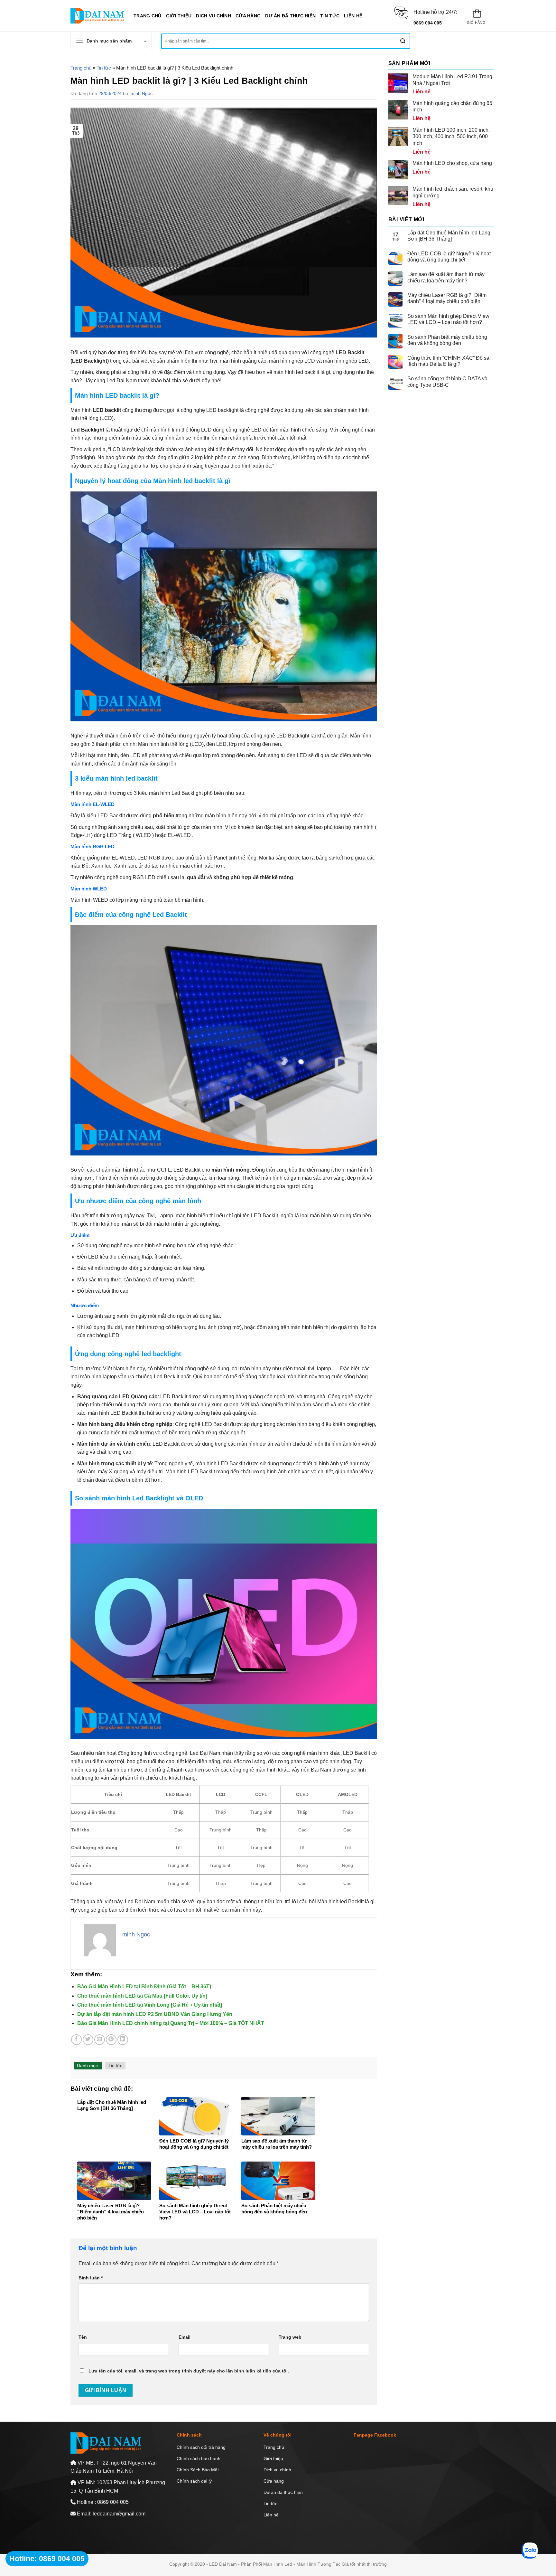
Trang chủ (148, 16)
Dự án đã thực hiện (290, 16)
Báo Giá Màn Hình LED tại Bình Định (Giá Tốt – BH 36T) (144, 1987)
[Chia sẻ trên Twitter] (88, 2040)
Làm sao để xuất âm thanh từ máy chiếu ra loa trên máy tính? (446, 277)
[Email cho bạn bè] (100, 2040)
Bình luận (91, 2278)
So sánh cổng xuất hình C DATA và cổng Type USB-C (447, 382)
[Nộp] (403, 41)
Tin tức (330, 16)
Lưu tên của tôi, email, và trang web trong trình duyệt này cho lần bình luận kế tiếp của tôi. (189, 2371)
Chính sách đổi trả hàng (201, 2447)
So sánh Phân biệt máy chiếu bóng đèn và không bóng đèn (447, 340)
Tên (83, 2337)
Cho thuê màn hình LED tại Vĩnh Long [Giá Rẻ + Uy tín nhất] (150, 2005)
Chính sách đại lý (194, 2481)
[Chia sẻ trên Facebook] (76, 2040)
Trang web (290, 2337)
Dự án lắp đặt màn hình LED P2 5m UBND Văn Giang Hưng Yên (155, 2014)
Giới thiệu (179, 16)
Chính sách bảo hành (199, 2458)
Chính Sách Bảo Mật (198, 2470)
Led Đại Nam (140, 1901)
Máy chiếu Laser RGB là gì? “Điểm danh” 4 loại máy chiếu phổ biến (447, 298)
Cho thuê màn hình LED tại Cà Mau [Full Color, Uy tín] (142, 1996)
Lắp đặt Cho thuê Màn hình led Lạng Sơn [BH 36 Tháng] (449, 236)
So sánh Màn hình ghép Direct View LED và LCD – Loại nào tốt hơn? (448, 319)
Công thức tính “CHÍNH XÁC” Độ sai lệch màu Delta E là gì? (449, 361)
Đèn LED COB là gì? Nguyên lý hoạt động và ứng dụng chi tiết (449, 257)
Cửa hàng (248, 16)
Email (185, 2337)
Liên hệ (353, 16)
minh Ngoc (142, 93)
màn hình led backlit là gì (302, 372)
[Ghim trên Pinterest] (111, 2040)
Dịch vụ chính (213, 16)
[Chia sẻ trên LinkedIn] (123, 2040)
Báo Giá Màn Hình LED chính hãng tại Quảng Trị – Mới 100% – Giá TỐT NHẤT (171, 2023)
